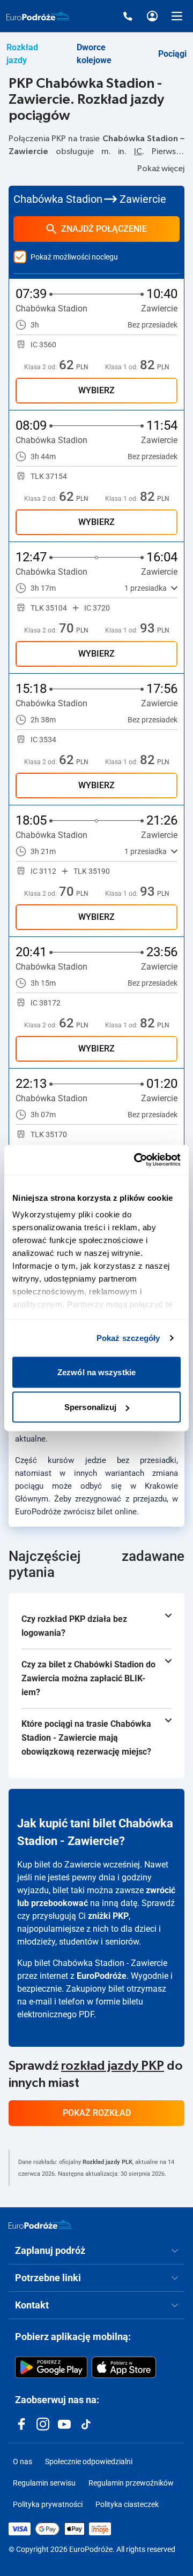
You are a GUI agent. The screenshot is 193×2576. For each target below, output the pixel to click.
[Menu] (177, 16)
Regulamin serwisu (44, 2483)
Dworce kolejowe (94, 54)
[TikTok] (86, 2424)
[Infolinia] (128, 16)
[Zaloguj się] (152, 16)
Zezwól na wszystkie (96, 1372)
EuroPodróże (102, 1976)
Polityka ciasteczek (127, 2504)
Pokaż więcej (161, 169)
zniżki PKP (108, 1916)
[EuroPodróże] (40, 2224)
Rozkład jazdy (22, 54)
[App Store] (124, 2367)
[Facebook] (21, 2424)
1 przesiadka (146, 588)
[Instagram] (43, 2424)
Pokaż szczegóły (128, 1338)
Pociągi (172, 54)
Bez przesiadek (153, 325)
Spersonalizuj (90, 1407)
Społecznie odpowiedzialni (89, 2461)
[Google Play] (51, 2367)
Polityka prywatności (48, 2504)
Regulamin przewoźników (131, 2483)
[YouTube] (64, 2424)
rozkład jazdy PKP (113, 2066)
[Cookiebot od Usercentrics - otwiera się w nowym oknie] (136, 1160)
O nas (23, 2461)
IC (138, 151)
